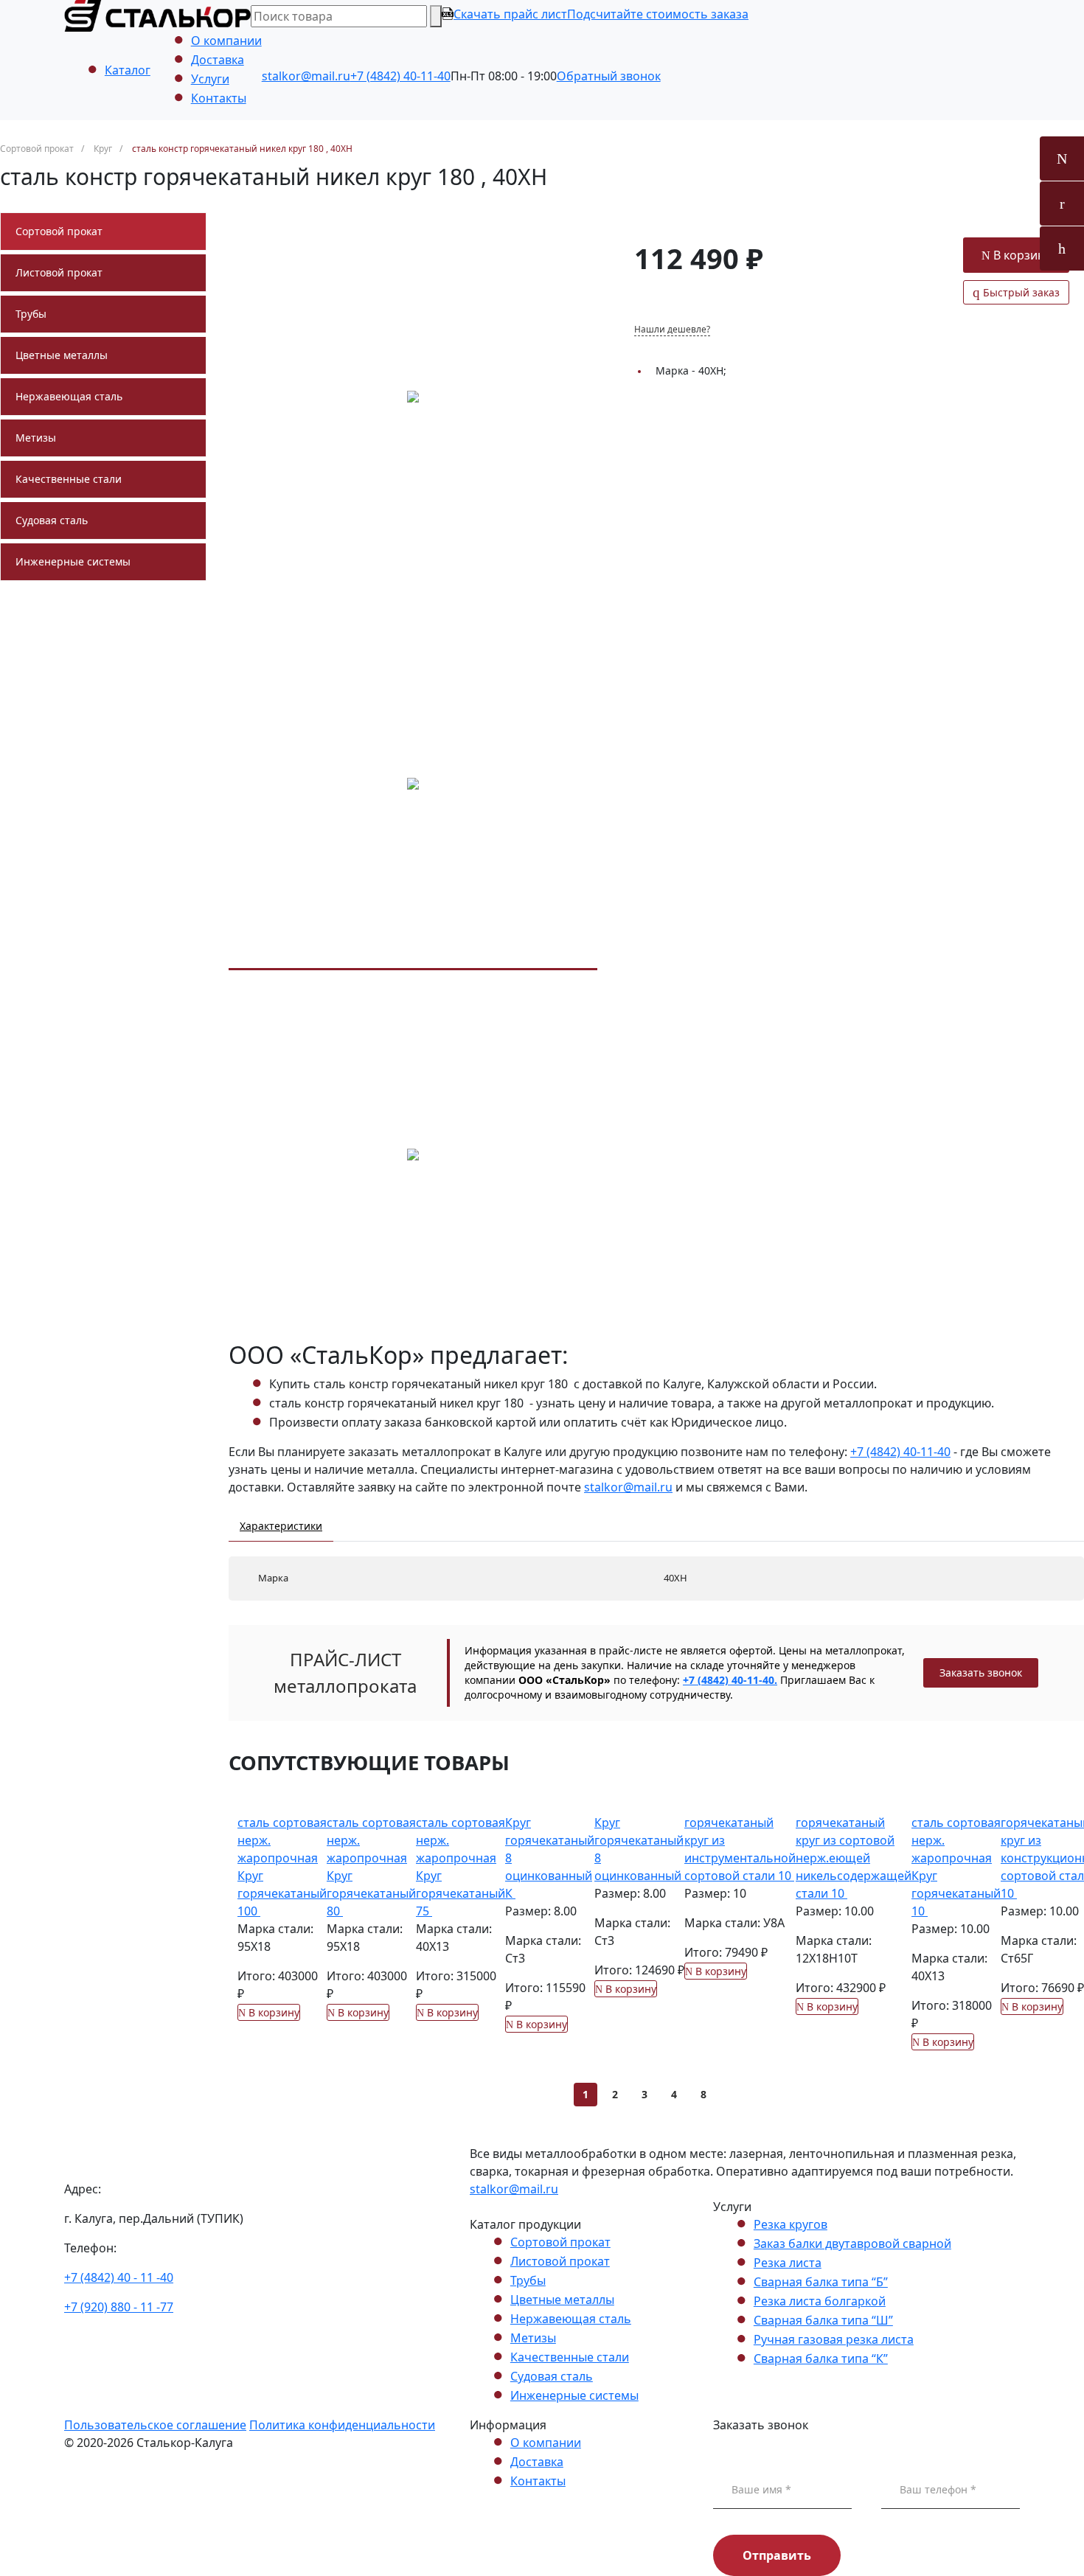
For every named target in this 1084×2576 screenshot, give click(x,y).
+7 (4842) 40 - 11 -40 (119, 2277)
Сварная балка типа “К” (821, 2359)
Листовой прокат (59, 272)
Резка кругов (791, 2224)
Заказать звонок (981, 1672)
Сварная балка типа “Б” (821, 2282)
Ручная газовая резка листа (834, 2339)
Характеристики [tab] (281, 1526)
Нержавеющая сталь (69, 396)
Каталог (128, 70)
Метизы (36, 438)
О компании (226, 41)
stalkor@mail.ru (306, 76)
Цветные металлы (62, 355)
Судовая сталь (52, 520)
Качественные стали (69, 479)
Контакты (219, 98)
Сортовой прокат (59, 231)
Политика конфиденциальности (342, 2425)
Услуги (210, 79)
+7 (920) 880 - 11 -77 (119, 2307)
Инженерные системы (73, 561)
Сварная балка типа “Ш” (823, 2320)
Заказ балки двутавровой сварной (852, 2243)
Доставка (218, 60)
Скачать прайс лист (510, 14)
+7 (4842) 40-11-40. (730, 1680)
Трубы (31, 314)
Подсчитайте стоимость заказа (658, 14)
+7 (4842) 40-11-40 (400, 76)
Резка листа (788, 2263)
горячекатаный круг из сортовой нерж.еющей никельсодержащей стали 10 (854, 1858)
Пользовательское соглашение (155, 2425)
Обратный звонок (609, 76)
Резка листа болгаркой (820, 2301)
